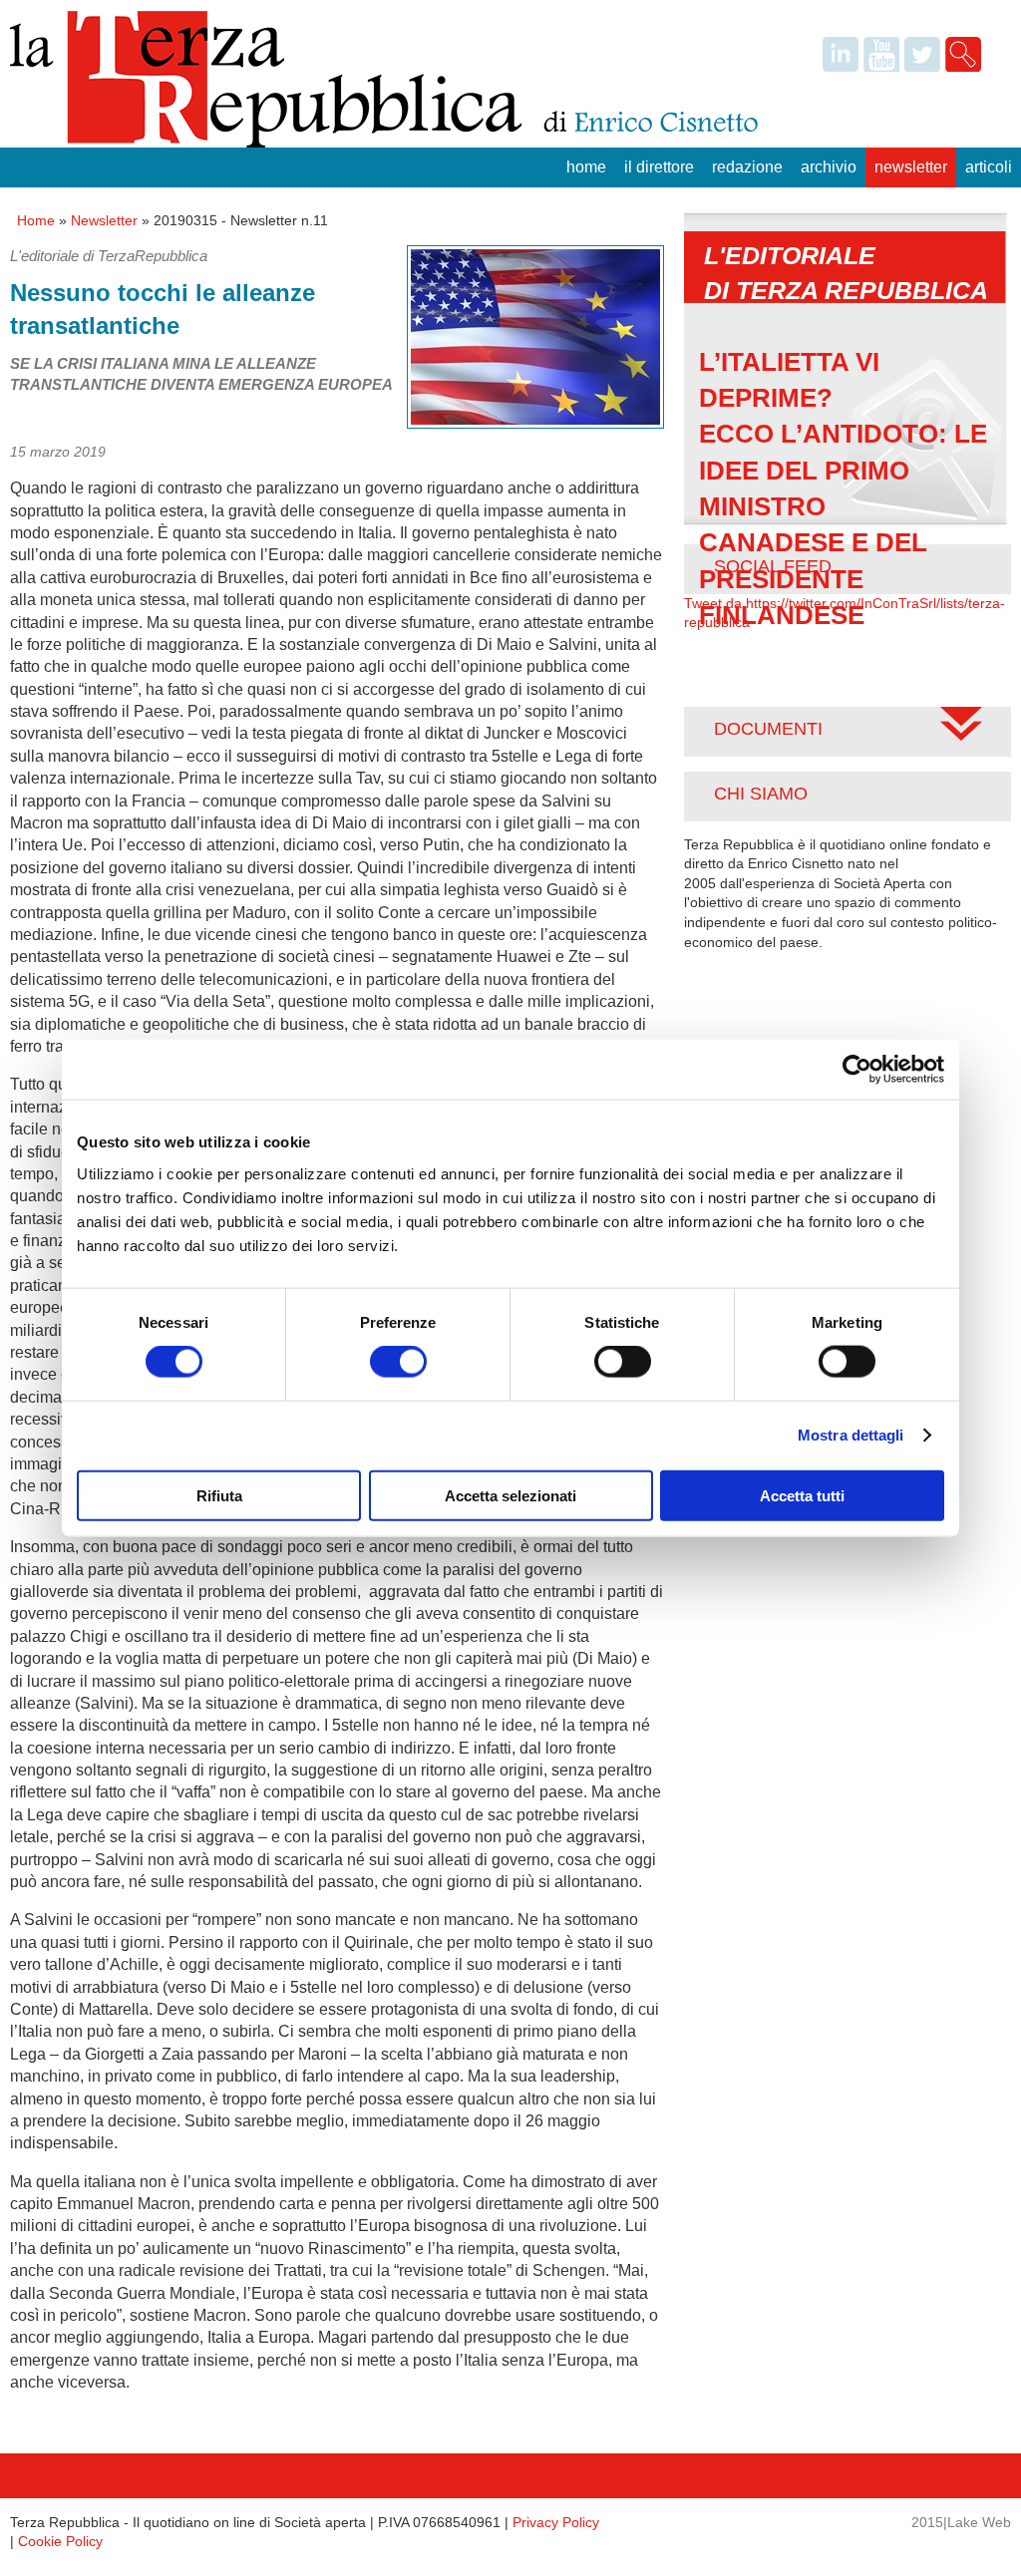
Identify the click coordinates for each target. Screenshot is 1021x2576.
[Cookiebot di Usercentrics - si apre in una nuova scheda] (857, 1070)
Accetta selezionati (510, 1495)
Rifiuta (219, 1495)
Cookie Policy (60, 2541)
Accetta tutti (802, 1495)
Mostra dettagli (851, 1435)
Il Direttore (659, 167)
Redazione (747, 167)
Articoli (989, 167)
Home (586, 167)
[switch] (398, 1362)
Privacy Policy (556, 2522)
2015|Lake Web (961, 2522)
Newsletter (911, 167)
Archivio (829, 167)
